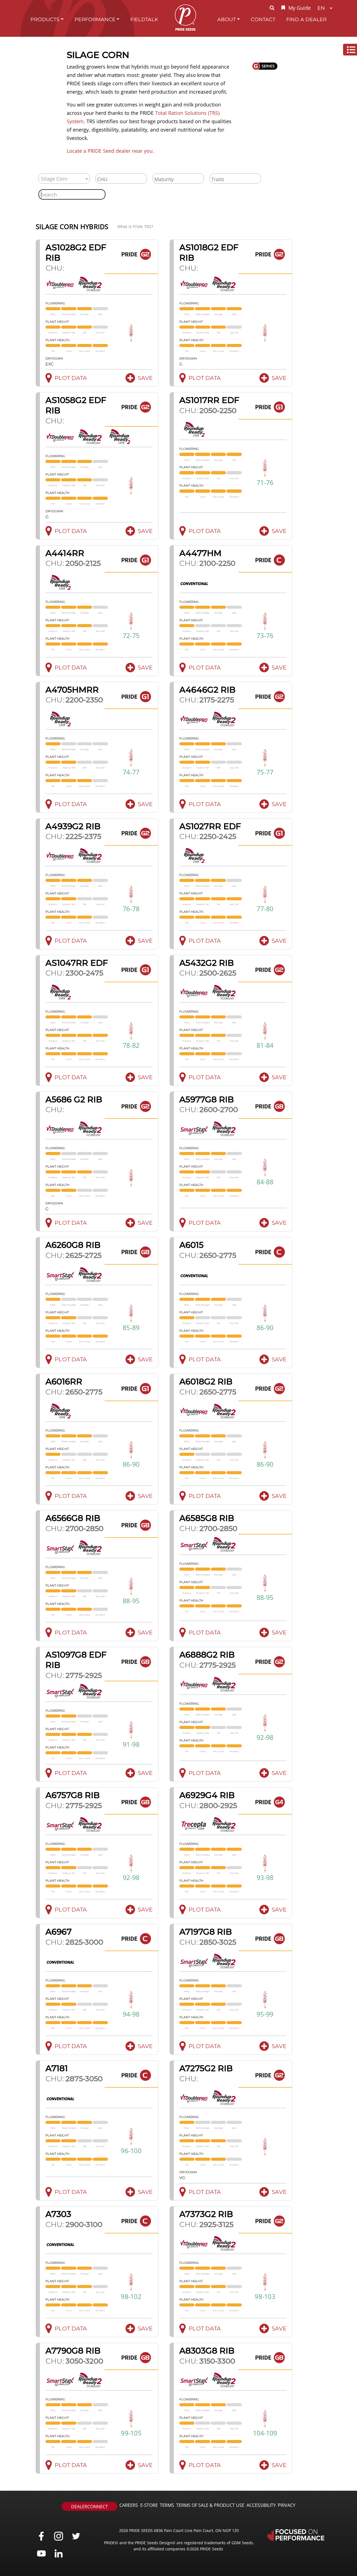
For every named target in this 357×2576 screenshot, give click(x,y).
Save (145, 378)
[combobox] (64, 179)
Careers (129, 2505)
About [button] (226, 19)
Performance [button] (95, 19)
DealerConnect (90, 2507)
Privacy (287, 2505)
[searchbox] (121, 179)
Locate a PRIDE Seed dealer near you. (110, 151)
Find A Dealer (306, 19)
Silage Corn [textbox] (54, 179)
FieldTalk (144, 19)
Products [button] (45, 19)
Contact (263, 19)
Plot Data (71, 378)
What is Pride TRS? (135, 226)
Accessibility (261, 2505)
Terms (167, 2505)
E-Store (149, 2505)
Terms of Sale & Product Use (210, 2505)
